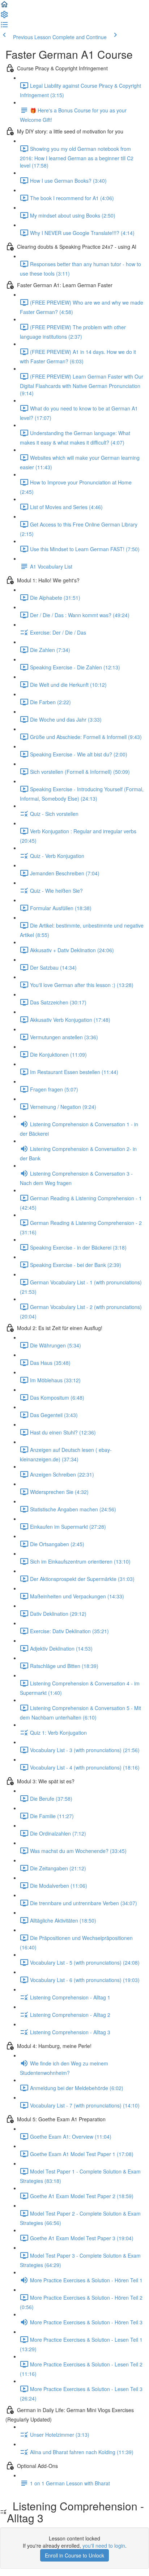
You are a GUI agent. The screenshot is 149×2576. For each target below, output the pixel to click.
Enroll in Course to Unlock (74, 2555)
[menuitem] (4, 17)
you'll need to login (104, 2546)
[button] (4, 7)
